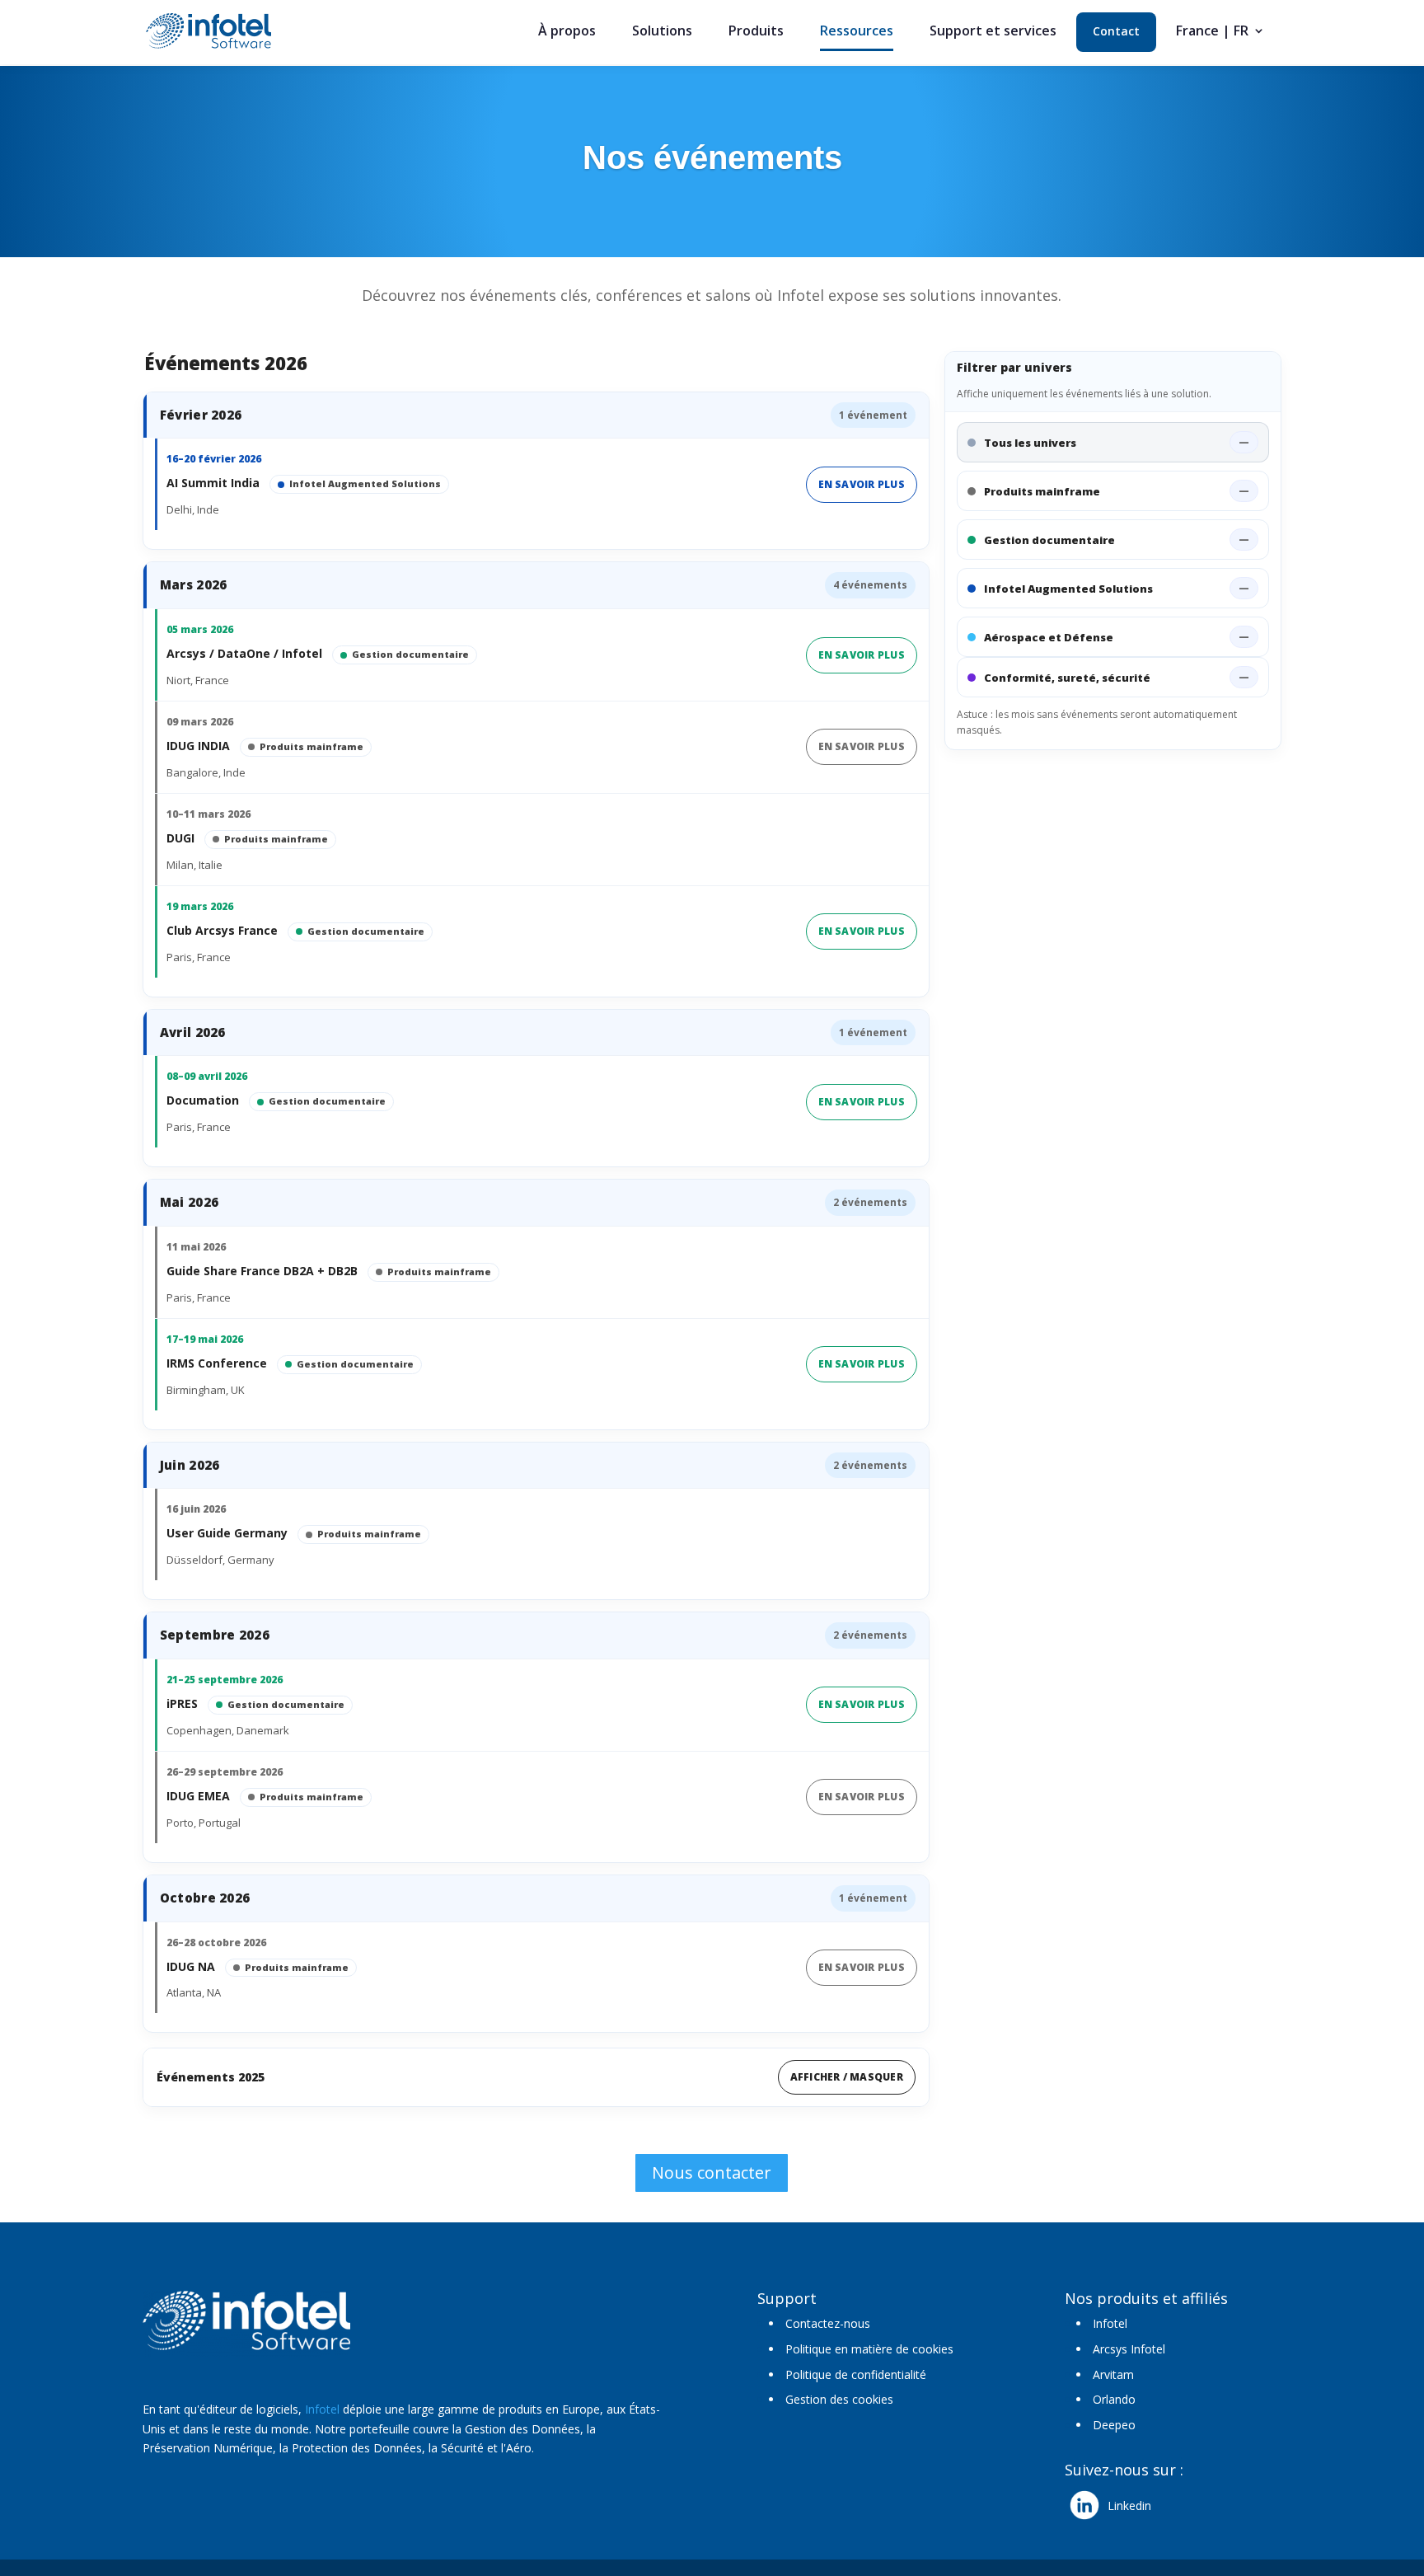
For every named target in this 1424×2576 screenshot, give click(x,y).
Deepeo (1114, 2425)
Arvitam (1113, 2374)
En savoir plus (862, 484)
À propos (567, 32)
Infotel (322, 2409)
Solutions (662, 32)
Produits (756, 32)
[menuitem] (1220, 38)
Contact (1116, 32)
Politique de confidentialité (856, 2374)
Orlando (1114, 2399)
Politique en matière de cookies (869, 2349)
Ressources (857, 32)
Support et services (993, 32)
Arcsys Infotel (1129, 2349)
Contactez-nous (828, 2323)
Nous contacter (712, 2172)
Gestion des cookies (839, 2399)
